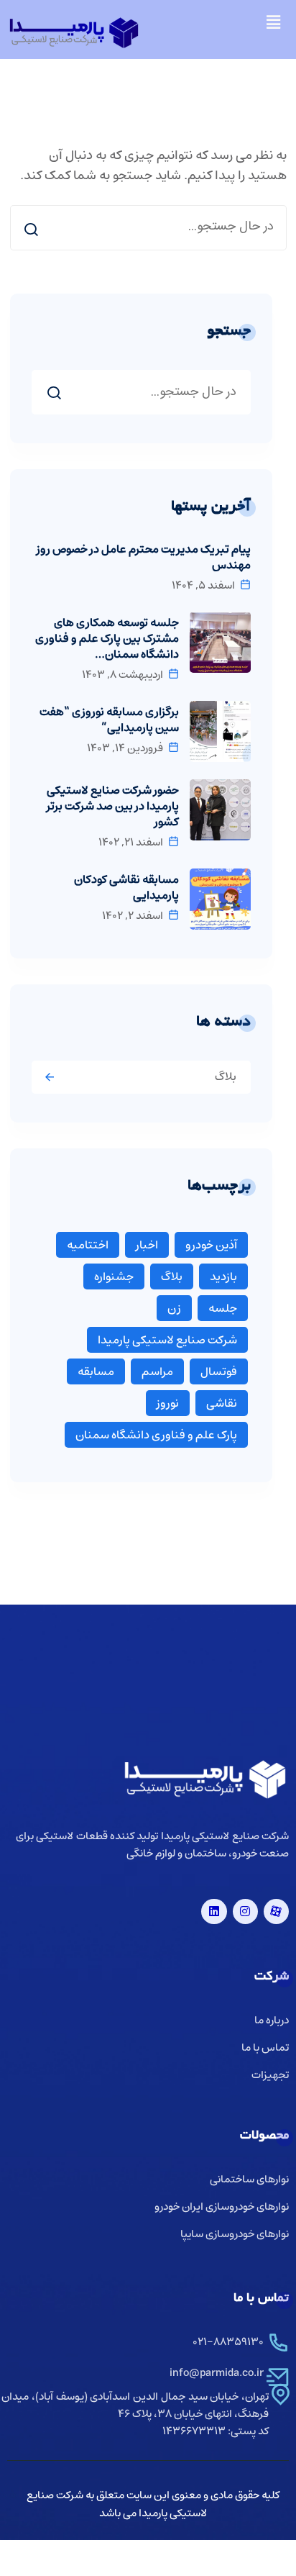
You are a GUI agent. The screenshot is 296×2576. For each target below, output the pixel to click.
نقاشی (222, 1403)
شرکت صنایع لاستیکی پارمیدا (167, 1340)
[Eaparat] (276, 1911)
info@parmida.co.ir (217, 2373)
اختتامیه (88, 1245)
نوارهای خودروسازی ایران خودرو (222, 2207)
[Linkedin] (214, 1911)
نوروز (168, 1403)
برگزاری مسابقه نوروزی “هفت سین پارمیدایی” (109, 720)
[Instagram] (245, 1911)
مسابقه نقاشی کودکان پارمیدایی (126, 887)
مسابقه (96, 1371)
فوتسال (219, 1371)
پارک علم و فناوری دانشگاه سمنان (156, 1435)
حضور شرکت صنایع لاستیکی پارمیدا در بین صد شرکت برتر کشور (113, 806)
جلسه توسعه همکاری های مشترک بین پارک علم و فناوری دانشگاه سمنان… (107, 638)
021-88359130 (228, 2342)
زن (174, 1308)
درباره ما (272, 2021)
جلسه (223, 1308)
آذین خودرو (211, 1245)
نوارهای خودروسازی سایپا (235, 2235)
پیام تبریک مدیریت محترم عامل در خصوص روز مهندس (144, 557)
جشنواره (114, 1276)
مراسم (157, 1371)
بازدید (223, 1276)
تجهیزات (270, 2076)
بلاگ (226, 1076)
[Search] (31, 229)
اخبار (147, 1245)
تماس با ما (265, 2048)
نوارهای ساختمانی (249, 2180)
